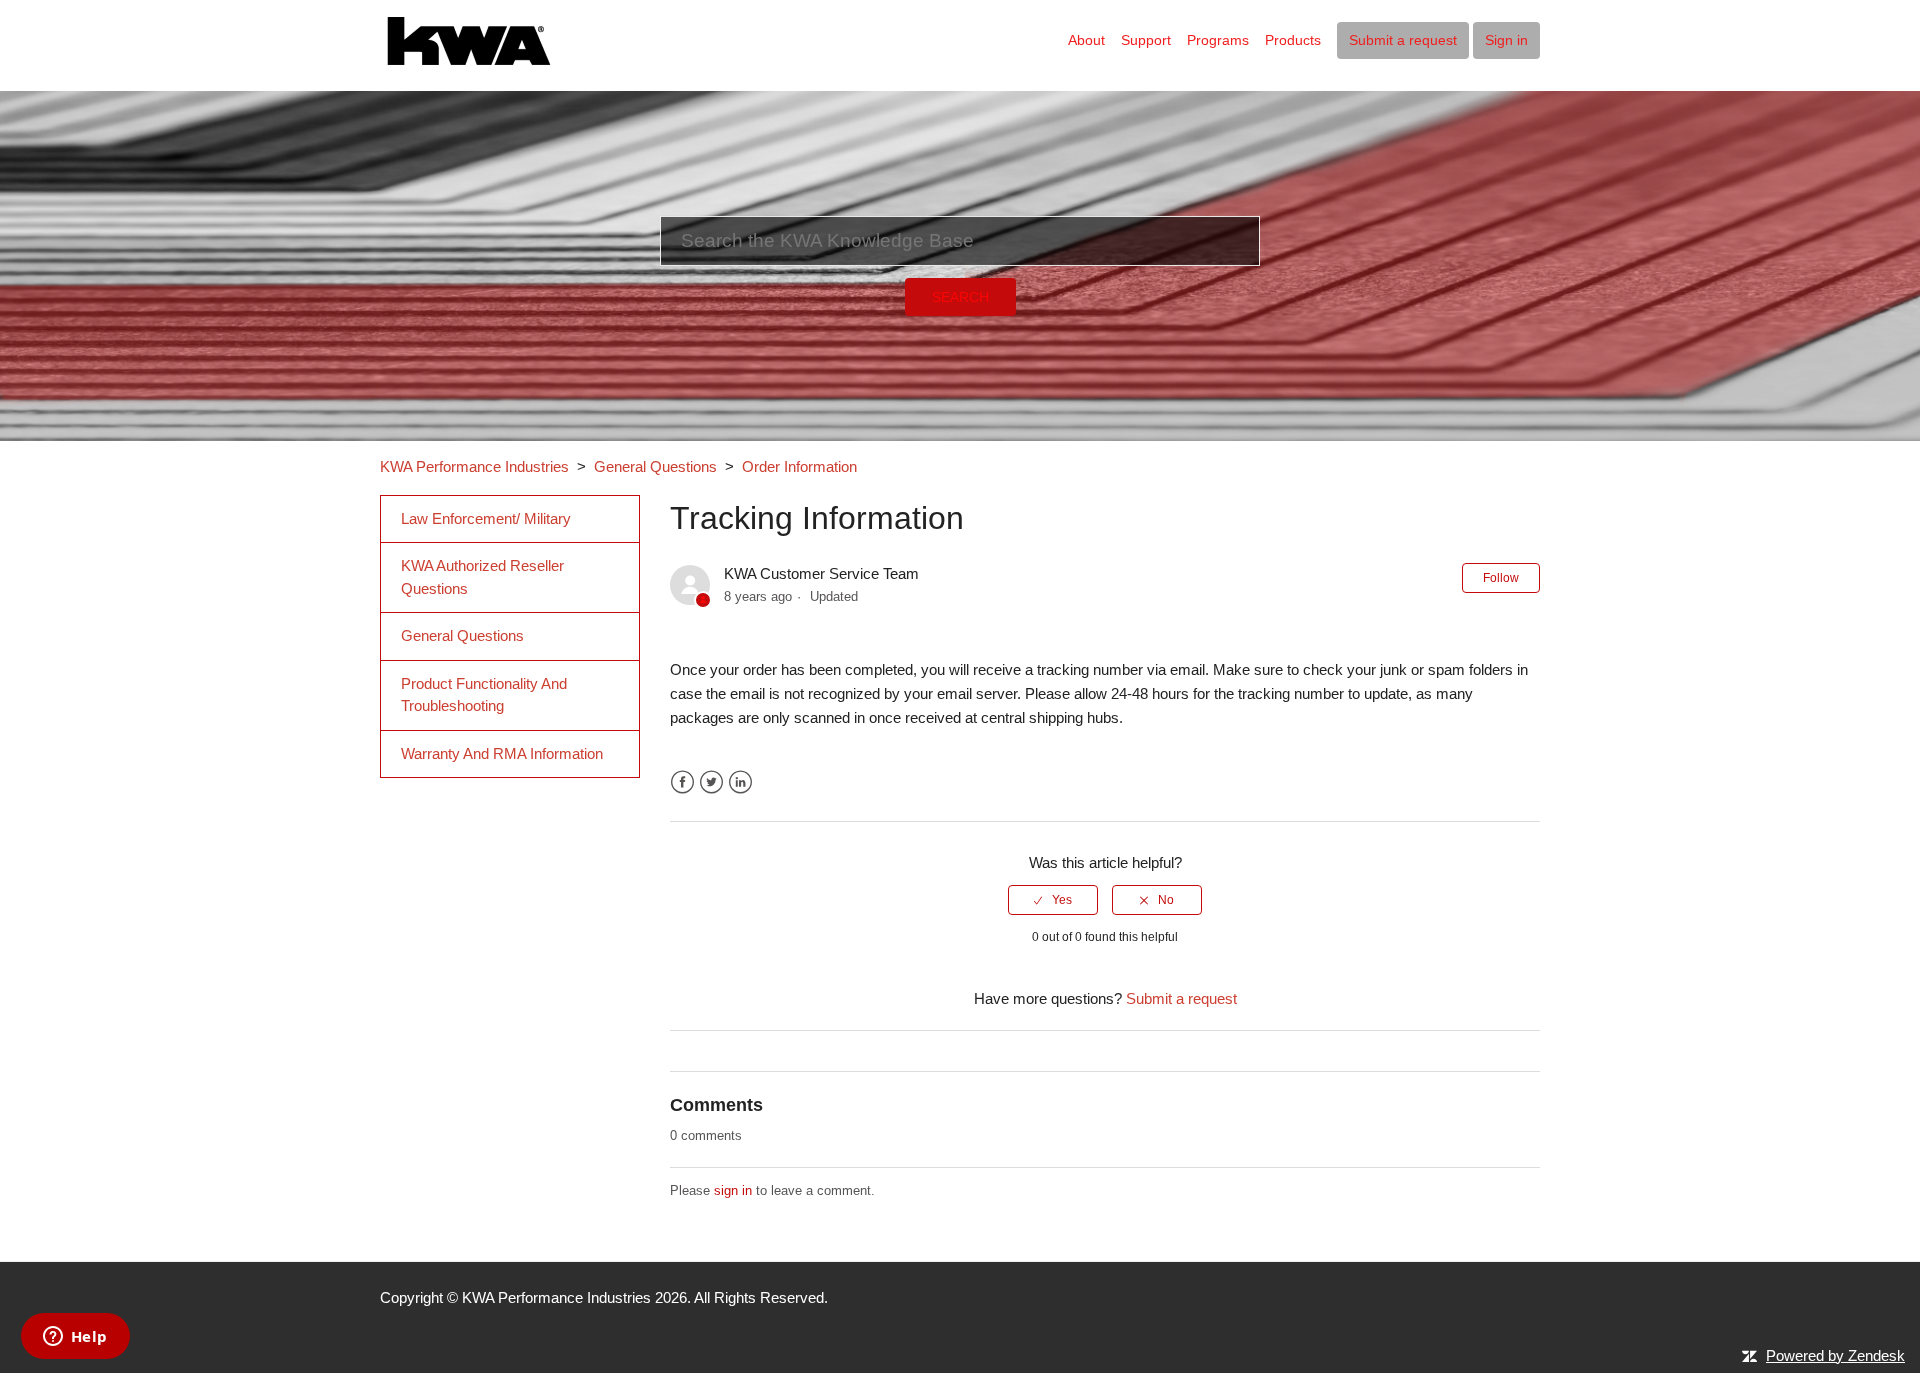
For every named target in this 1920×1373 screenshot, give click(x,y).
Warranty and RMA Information (502, 753)
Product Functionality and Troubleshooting (484, 695)
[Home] (469, 38)
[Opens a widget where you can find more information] (75, 1338)
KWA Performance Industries (474, 466)
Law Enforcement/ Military (486, 518)
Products (1293, 40)
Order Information (799, 466)
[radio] (1053, 900)
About (1086, 40)
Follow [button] (1501, 578)
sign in (733, 1190)
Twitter (711, 782)
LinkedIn (740, 782)
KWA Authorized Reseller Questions (482, 577)
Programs (1218, 40)
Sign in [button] (1506, 40)
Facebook (682, 782)
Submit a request (1403, 40)
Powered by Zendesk (1835, 1355)
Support (1146, 40)
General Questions (655, 466)
